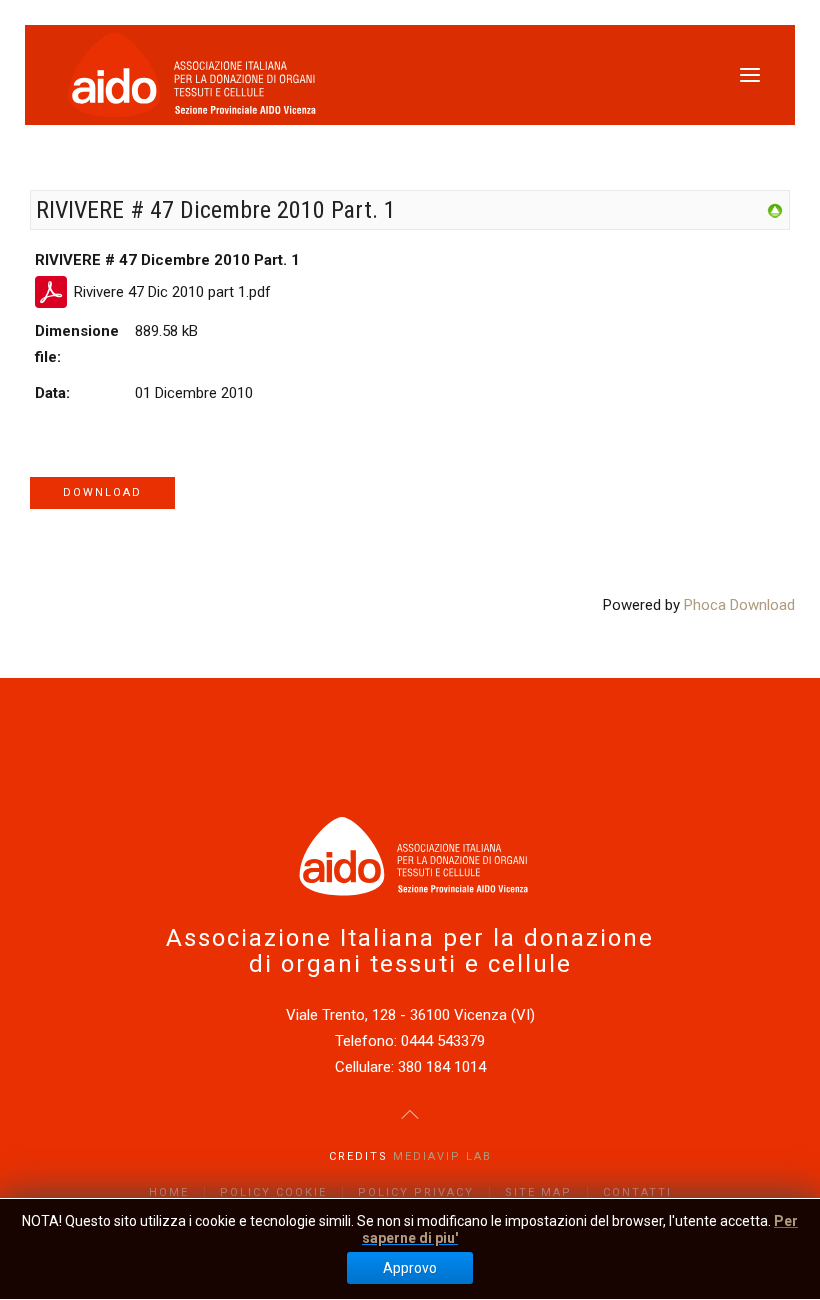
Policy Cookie (273, 1192)
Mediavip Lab (442, 1156)
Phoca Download (739, 605)
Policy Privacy (416, 1192)
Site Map (538, 1192)
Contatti (637, 1192)
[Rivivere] (775, 210)
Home (169, 1192)
